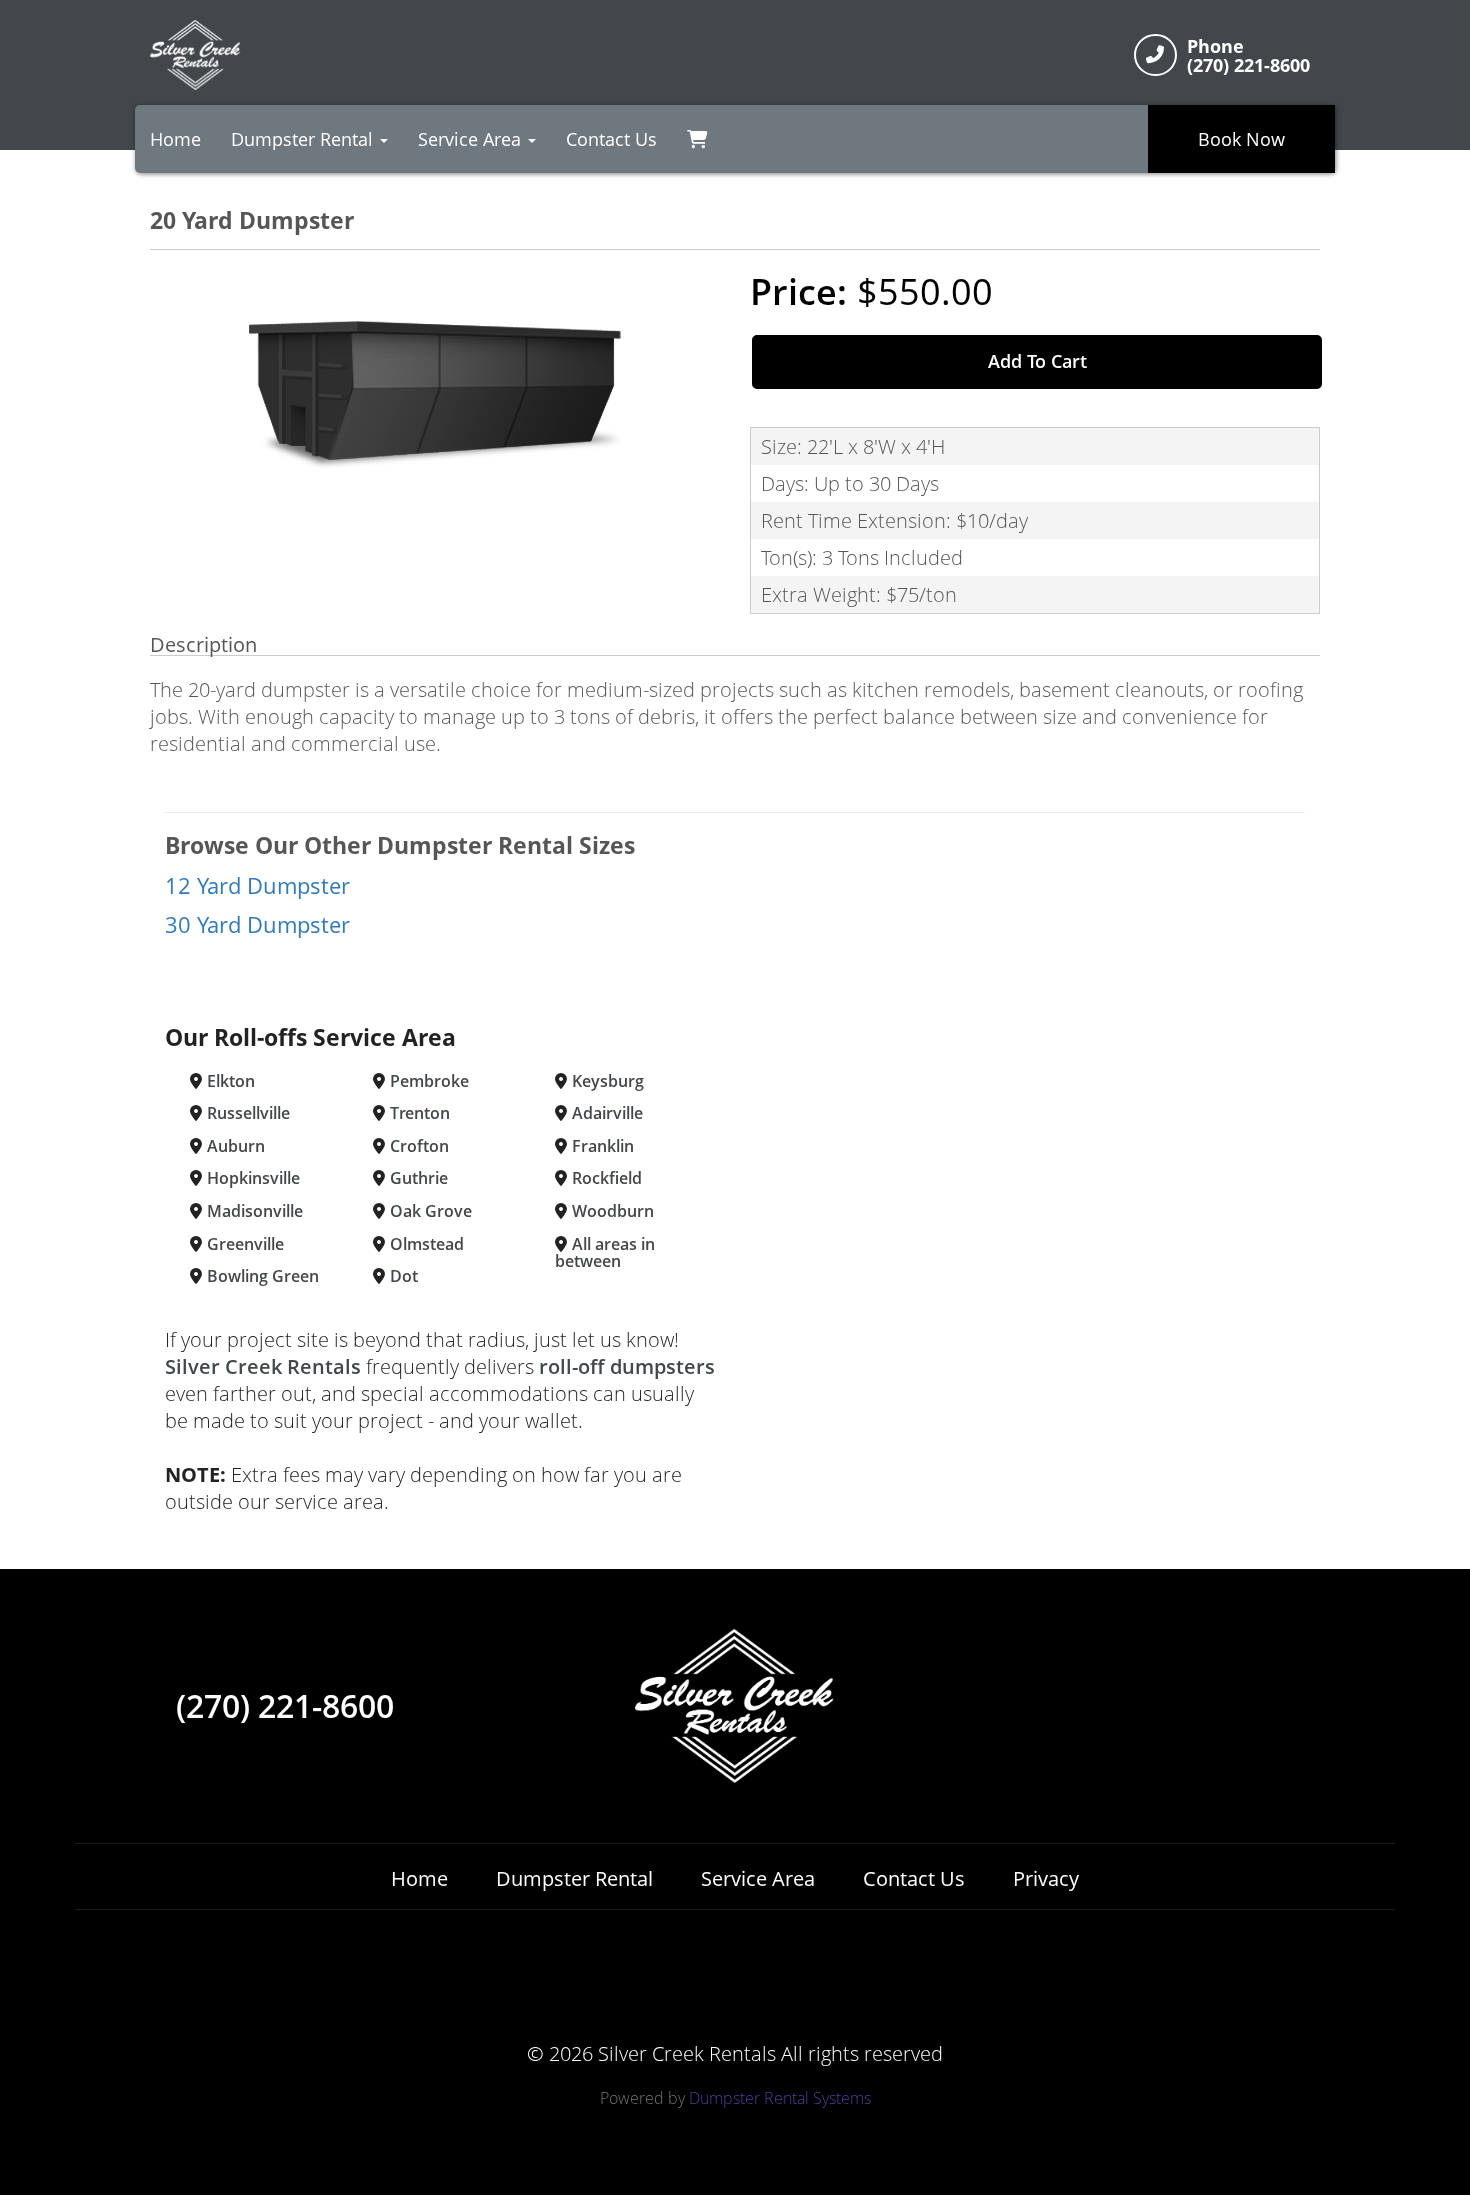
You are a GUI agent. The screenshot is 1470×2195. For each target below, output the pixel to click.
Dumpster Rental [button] (304, 139)
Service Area (758, 1878)
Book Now (1241, 139)
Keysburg (608, 1081)
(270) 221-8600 (285, 1706)
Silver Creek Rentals (263, 1366)
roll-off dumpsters (627, 1366)
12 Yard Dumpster (257, 885)
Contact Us (611, 139)
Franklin (603, 1146)
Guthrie (419, 1178)
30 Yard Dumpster (257, 924)
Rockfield (607, 1178)
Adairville (607, 1113)
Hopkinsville (253, 1178)
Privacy (1046, 1878)
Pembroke (429, 1081)
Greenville (245, 1244)
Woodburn (613, 1211)
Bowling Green (263, 1276)
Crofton (419, 1146)
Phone (1215, 47)
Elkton (231, 1081)
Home (175, 139)
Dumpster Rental (574, 1878)
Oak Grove (431, 1211)
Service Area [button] (472, 139)
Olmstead (427, 1244)
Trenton (420, 1113)
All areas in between (605, 1253)
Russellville (248, 1113)
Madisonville (255, 1211)
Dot (404, 1276)
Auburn (236, 1146)
